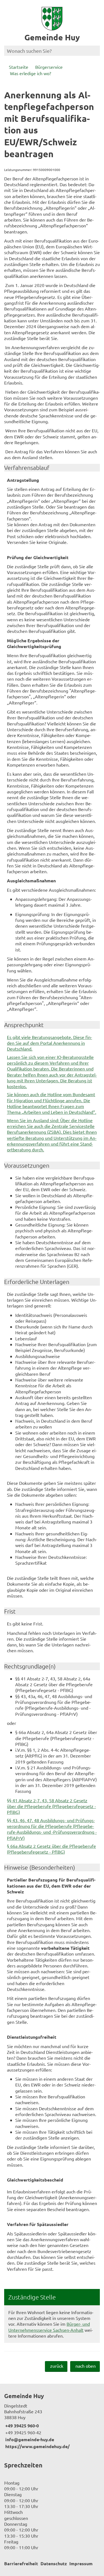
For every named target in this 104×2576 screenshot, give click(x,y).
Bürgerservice (49, 67)
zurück (57, 2366)
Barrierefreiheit (21, 2563)
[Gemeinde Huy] (52, 2421)
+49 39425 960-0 (21, 2426)
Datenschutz (54, 2563)
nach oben (86, 2366)
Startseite (19, 67)
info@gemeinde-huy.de (29, 2439)
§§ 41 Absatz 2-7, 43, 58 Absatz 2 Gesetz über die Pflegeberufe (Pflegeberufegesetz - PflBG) (51, 1806)
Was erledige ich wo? (31, 73)
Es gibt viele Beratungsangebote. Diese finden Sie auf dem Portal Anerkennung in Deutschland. (50, 1043)
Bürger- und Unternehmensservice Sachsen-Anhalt (49, 2327)
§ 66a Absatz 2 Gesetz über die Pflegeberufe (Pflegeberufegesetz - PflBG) (51, 1849)
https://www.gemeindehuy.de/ (37, 2446)
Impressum (81, 2563)
